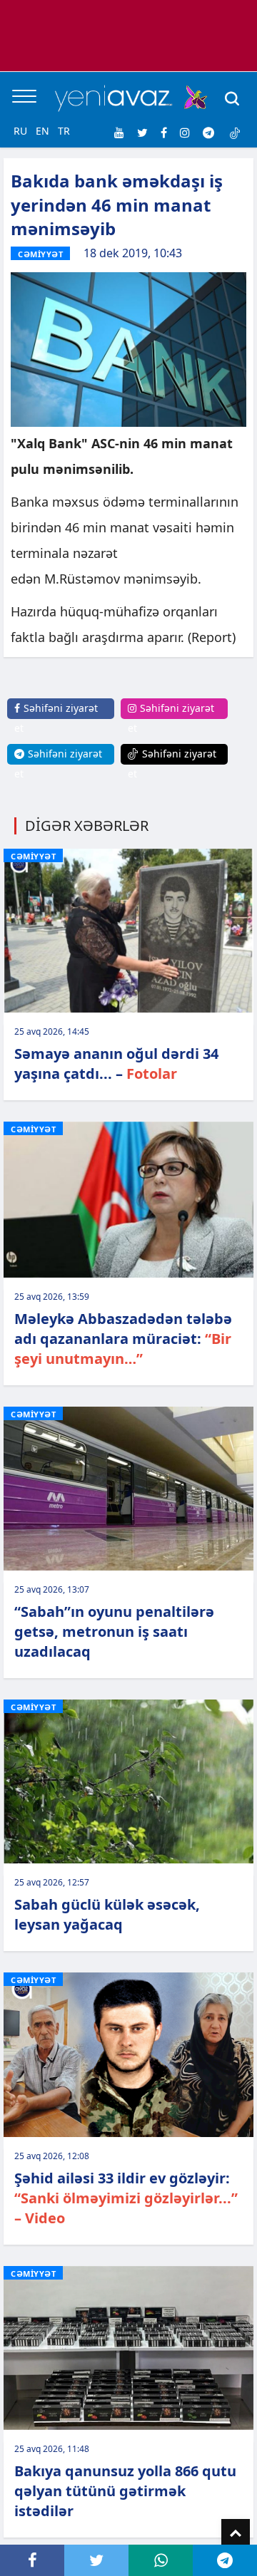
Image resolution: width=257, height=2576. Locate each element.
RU (20, 131)
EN (42, 131)
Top (236, 2533)
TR (64, 131)
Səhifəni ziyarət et (56, 718)
